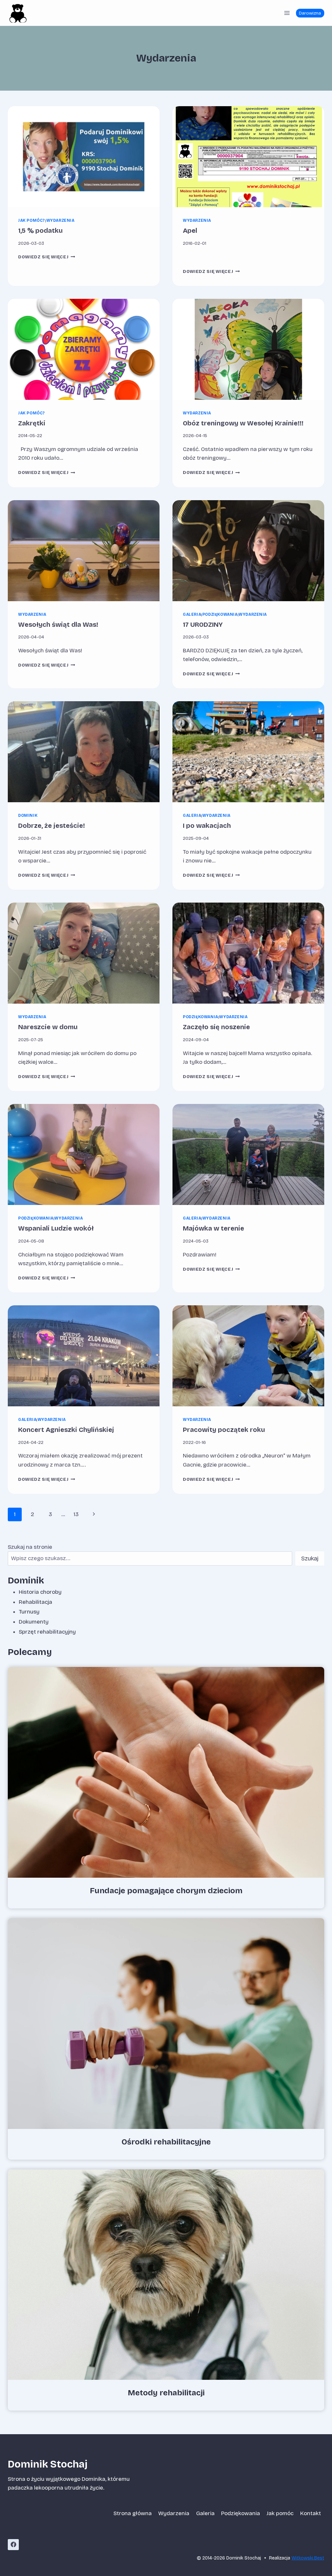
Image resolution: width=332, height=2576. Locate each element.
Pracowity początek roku (224, 1430)
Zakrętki (32, 423)
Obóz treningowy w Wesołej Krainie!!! (243, 423)
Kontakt (311, 2513)
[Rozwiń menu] (287, 13)
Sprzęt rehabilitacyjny (47, 1632)
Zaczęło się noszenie (216, 1027)
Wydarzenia (60, 220)
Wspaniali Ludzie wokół (56, 1228)
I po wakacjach (207, 826)
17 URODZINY (203, 624)
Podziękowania (220, 614)
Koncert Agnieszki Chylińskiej (66, 1430)
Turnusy (29, 1612)
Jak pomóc (280, 2513)
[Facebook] (13, 2545)
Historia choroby (40, 1592)
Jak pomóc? (32, 220)
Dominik (28, 816)
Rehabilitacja (36, 1602)
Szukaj (310, 1558)
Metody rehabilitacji (166, 2393)
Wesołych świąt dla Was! (58, 624)
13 (76, 1514)
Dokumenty (34, 1622)
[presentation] (84, 157)
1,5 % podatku (40, 231)
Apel (190, 231)
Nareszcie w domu (48, 1027)
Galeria (192, 614)
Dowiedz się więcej (47, 257)
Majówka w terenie (213, 1228)
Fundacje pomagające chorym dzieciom (166, 1891)
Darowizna (310, 13)
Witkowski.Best (308, 2558)
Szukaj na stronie (30, 1547)
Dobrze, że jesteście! (52, 826)
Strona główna (133, 2513)
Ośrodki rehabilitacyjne (166, 2142)
